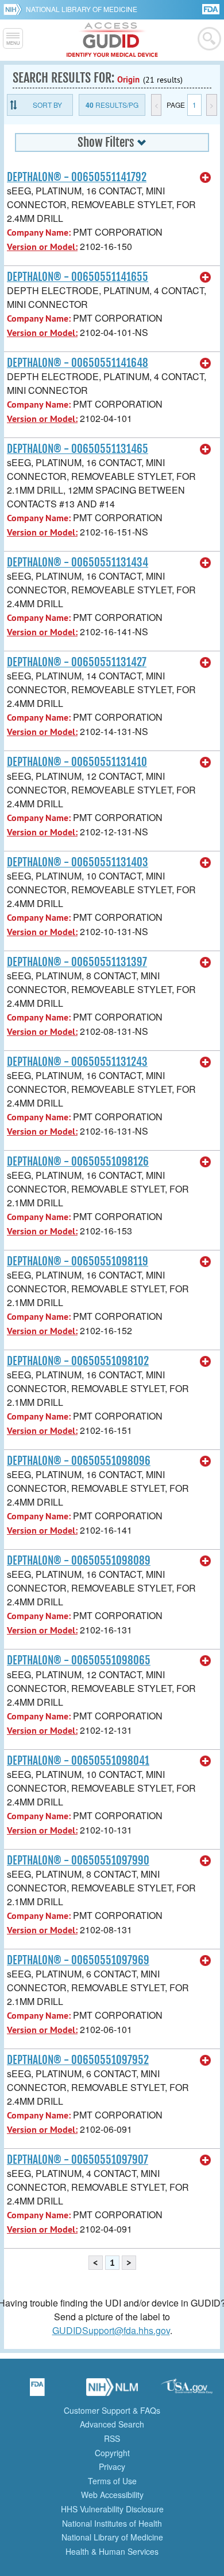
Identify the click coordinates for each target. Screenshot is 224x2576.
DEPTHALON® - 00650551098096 (79, 1461)
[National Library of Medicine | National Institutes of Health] (112, 2391)
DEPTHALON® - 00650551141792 (77, 177)
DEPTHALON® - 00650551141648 (78, 363)
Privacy (112, 2466)
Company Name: (39, 232)
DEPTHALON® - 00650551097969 (78, 1960)
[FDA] (212, 8)
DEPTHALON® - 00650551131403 (78, 862)
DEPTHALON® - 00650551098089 (79, 1561)
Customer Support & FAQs (112, 2410)
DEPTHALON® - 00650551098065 (79, 1660)
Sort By (47, 105)
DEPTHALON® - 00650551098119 (78, 1261)
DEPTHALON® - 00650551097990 (78, 1860)
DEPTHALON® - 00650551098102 (78, 1361)
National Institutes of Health (112, 2523)
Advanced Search (112, 2424)
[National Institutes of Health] (15, 9)
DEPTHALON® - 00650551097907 (78, 2160)
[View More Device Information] (206, 178)
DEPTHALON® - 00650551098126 (78, 1162)
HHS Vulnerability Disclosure (112, 2509)
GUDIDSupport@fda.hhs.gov (111, 2330)
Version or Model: (42, 247)
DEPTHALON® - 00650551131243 (77, 1062)
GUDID (112, 40)
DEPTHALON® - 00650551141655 (78, 277)
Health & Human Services (112, 2551)
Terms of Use (112, 2481)
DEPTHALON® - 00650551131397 (77, 962)
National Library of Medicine (82, 9)
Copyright (112, 2453)
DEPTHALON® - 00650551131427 (77, 662)
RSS (112, 2438)
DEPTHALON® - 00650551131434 (78, 562)
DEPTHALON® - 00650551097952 (78, 2060)
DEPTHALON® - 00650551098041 (78, 1761)
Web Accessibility (112, 2495)
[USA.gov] (187, 2391)
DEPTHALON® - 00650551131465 (78, 449)
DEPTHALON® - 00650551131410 (77, 762)
